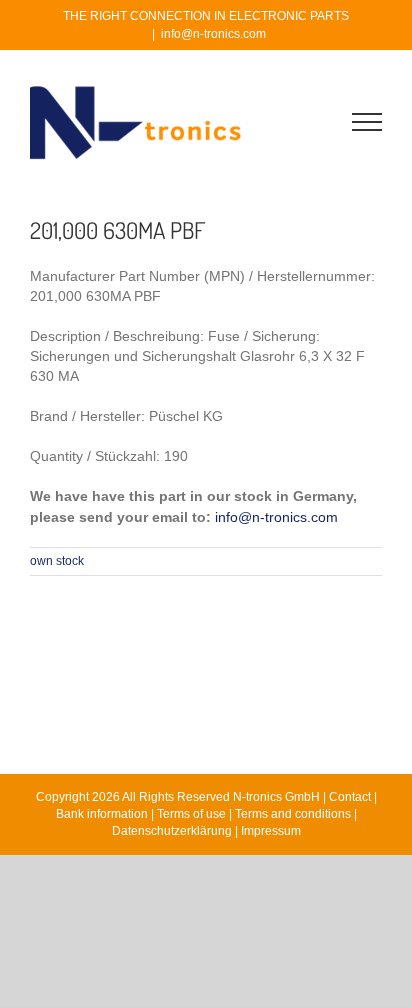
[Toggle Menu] (367, 122)
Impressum (271, 831)
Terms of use (191, 814)
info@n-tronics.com (213, 34)
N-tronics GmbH (276, 797)
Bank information (102, 814)
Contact (350, 797)
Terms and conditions (293, 814)
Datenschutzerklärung (172, 831)
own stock (57, 561)
